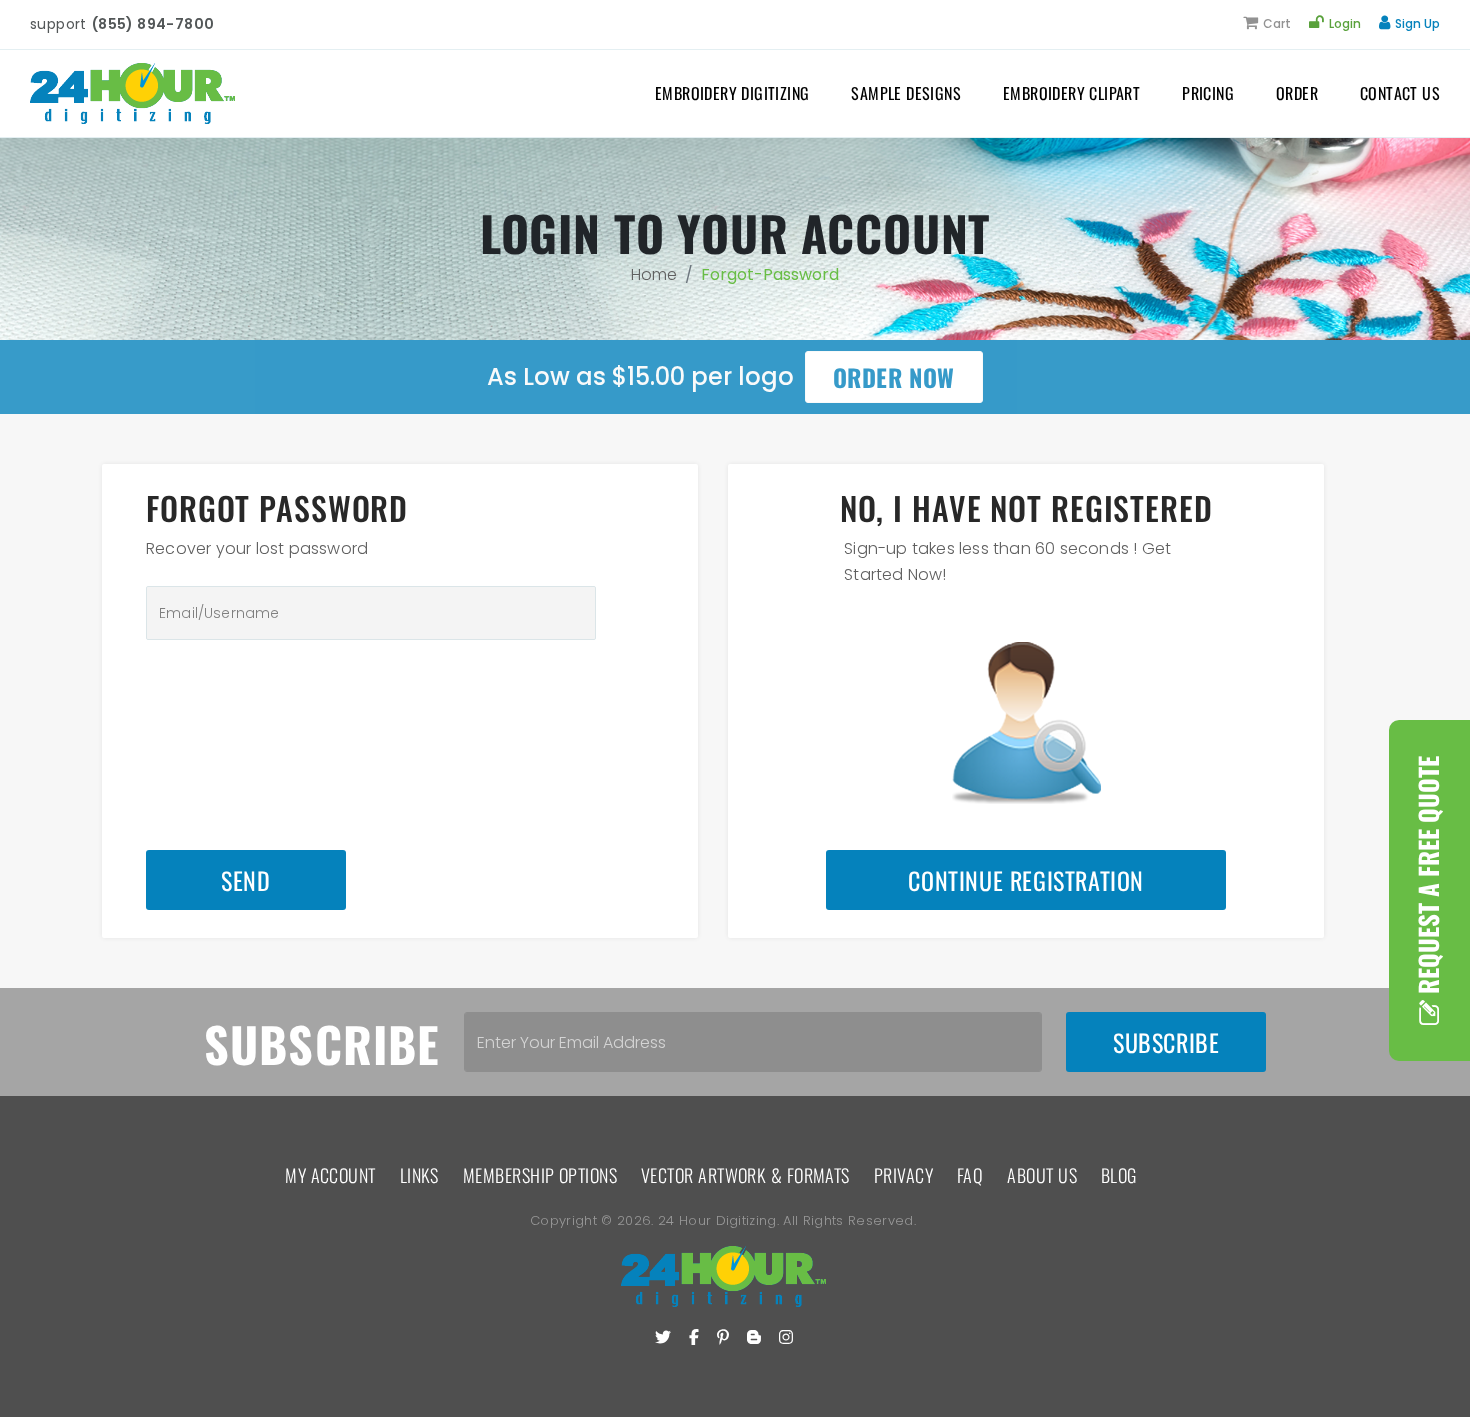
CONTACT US (1400, 93)
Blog (1119, 1175)
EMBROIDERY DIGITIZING (732, 93)
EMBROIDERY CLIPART (1071, 93)
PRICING (1208, 93)
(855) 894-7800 (153, 24)
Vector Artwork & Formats (745, 1175)
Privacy (903, 1175)
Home (654, 274)
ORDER (1297, 93)
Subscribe (1166, 1042)
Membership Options (540, 1175)
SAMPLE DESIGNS (906, 93)
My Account (330, 1175)
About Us (1042, 1175)
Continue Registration (1026, 880)
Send (245, 880)
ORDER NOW (894, 377)
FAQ (970, 1175)
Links (419, 1175)
